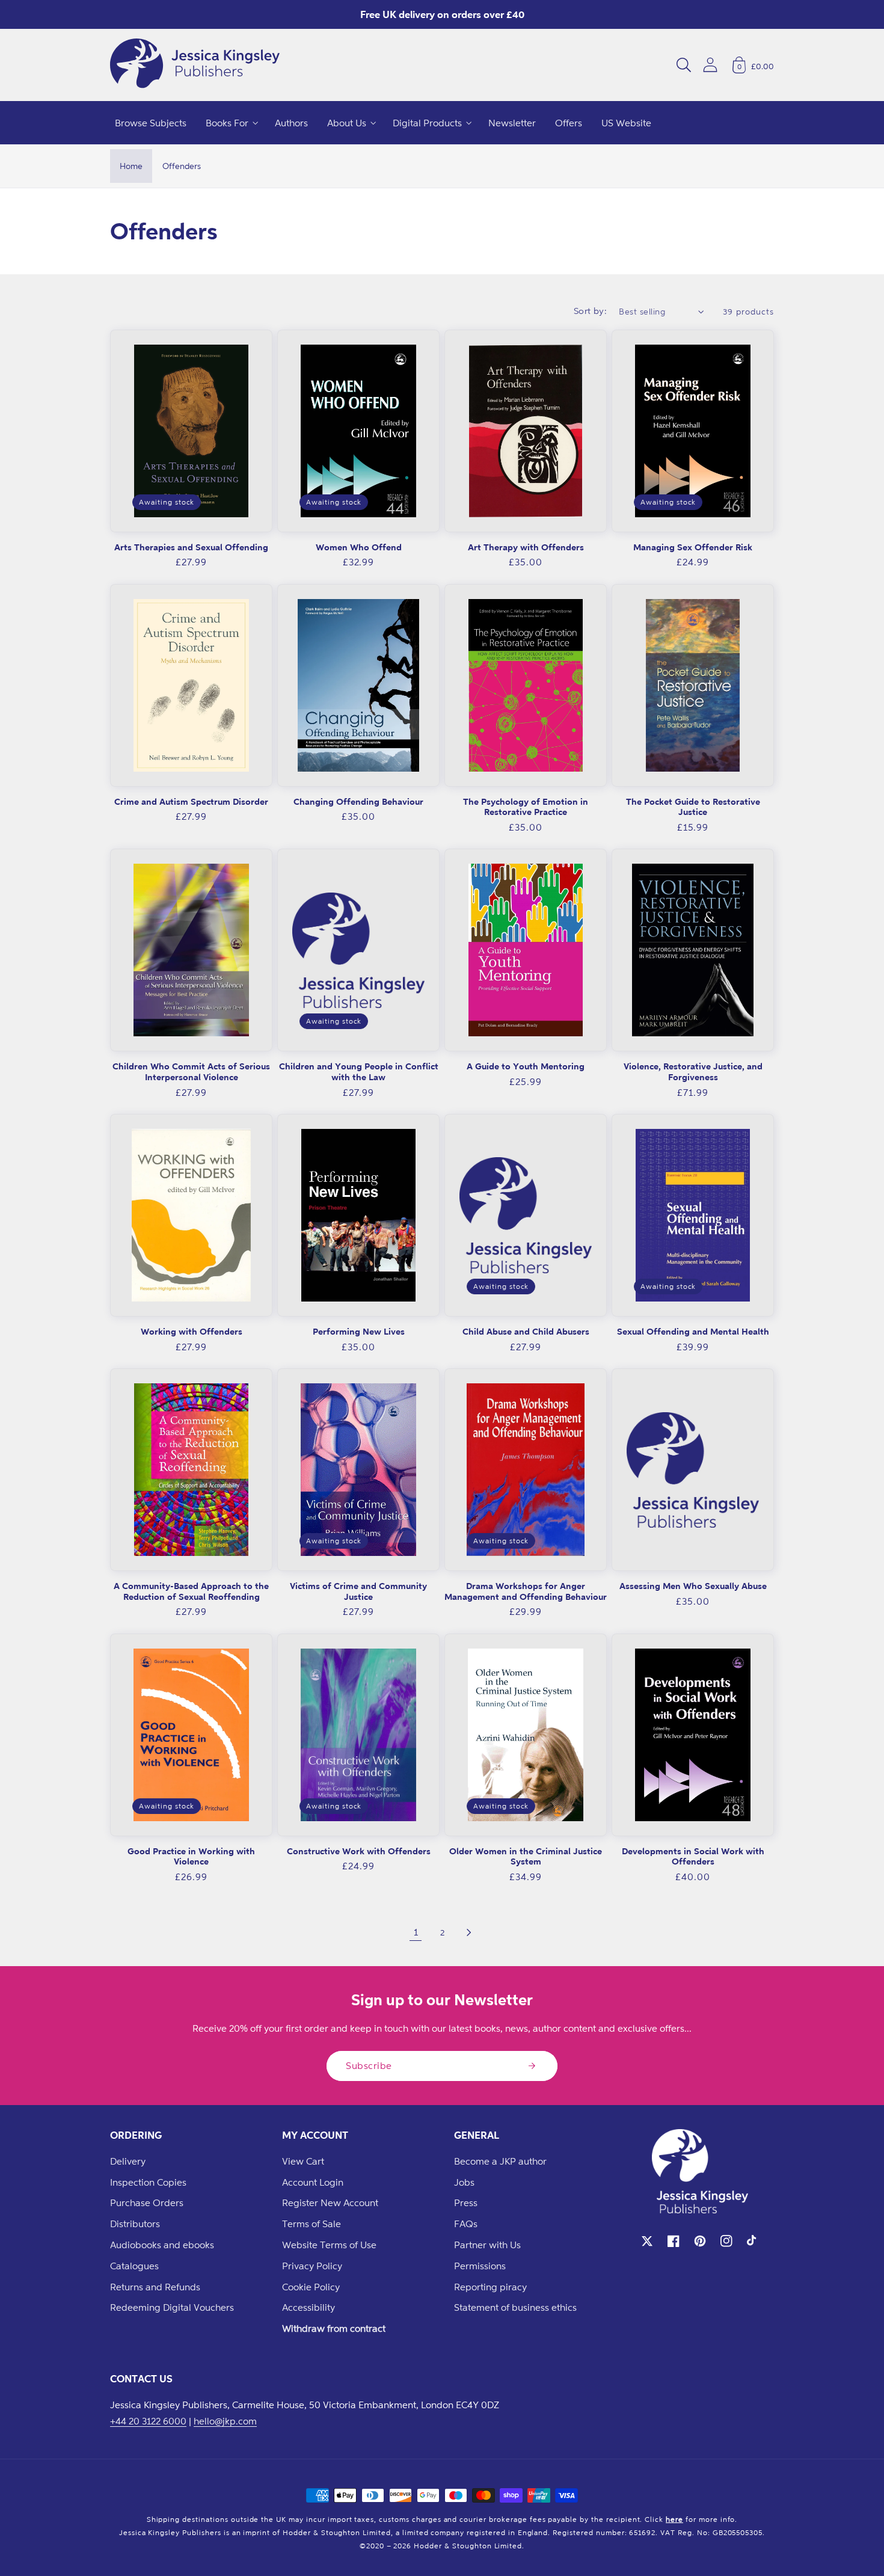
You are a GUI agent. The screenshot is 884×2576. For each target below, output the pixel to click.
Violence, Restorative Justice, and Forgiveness (693, 1071)
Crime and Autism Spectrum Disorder (191, 801)
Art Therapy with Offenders (526, 547)
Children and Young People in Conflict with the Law (359, 1071)
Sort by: (591, 311)
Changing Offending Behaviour (358, 801)
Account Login (313, 2182)
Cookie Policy (311, 2287)
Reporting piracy (490, 2287)
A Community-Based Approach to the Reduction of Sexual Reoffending (191, 1591)
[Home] (195, 65)
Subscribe (369, 2065)
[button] (684, 65)
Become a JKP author (500, 2161)
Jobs (464, 2182)
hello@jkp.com (225, 2421)
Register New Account (330, 2203)
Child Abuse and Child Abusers (526, 1331)
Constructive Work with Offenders (359, 1851)
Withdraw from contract (334, 2328)
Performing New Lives (359, 1331)
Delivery (128, 2161)
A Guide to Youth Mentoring (526, 1066)
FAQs (466, 2224)
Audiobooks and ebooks (162, 2245)
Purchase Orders (147, 2203)
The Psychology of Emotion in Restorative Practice (526, 807)
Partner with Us (487, 2245)
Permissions (480, 2266)
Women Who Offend (359, 547)
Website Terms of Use (329, 2245)
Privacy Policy (312, 2266)
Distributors (135, 2224)
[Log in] (710, 65)
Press (466, 2203)
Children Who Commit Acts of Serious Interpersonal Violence (191, 1071)
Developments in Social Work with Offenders (693, 1856)
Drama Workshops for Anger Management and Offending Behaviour (526, 1591)
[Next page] (468, 1932)
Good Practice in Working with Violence (191, 1856)
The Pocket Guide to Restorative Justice (693, 807)
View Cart (303, 2161)
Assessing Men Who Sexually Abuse (693, 1586)
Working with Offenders (192, 1331)
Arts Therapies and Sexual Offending (191, 547)
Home (131, 166)
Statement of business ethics (515, 2307)
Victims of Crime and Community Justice (358, 1591)
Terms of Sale (312, 2224)
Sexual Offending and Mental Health (693, 1331)
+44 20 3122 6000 (148, 2421)
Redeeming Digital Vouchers (172, 2307)
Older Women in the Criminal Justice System (526, 1856)
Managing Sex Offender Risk (693, 547)
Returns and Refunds (155, 2287)
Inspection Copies (148, 2182)
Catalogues (134, 2266)
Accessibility (308, 2307)
